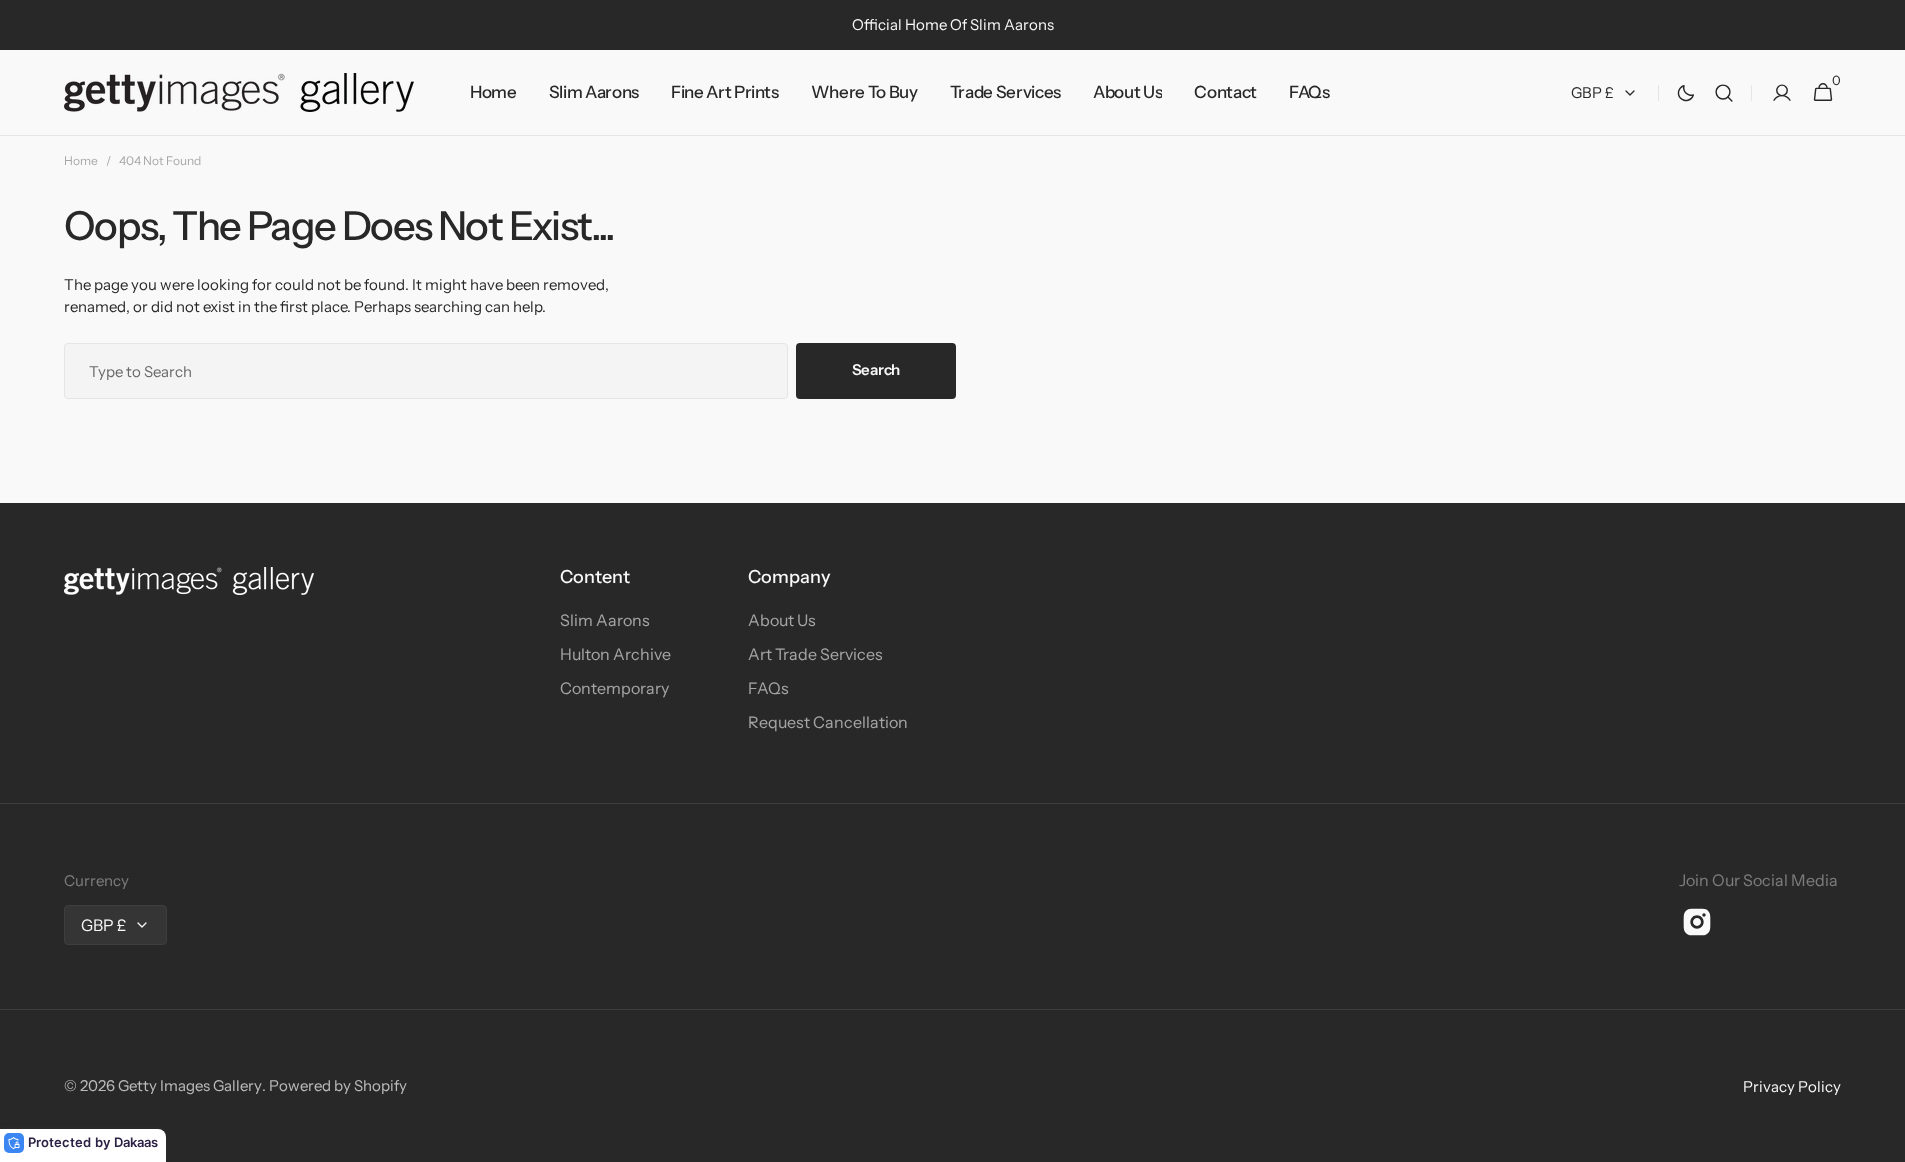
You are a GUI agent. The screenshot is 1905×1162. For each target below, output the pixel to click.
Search (876, 369)
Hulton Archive (615, 654)
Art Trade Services (815, 654)
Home (81, 160)
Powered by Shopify (338, 1085)
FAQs (768, 688)
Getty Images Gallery (190, 1085)
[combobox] (426, 371)
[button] (1724, 93)
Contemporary (614, 688)
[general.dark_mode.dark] (1686, 93)
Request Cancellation (828, 722)
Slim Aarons (605, 620)
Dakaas (136, 1142)
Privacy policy (1792, 1086)
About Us (782, 620)
